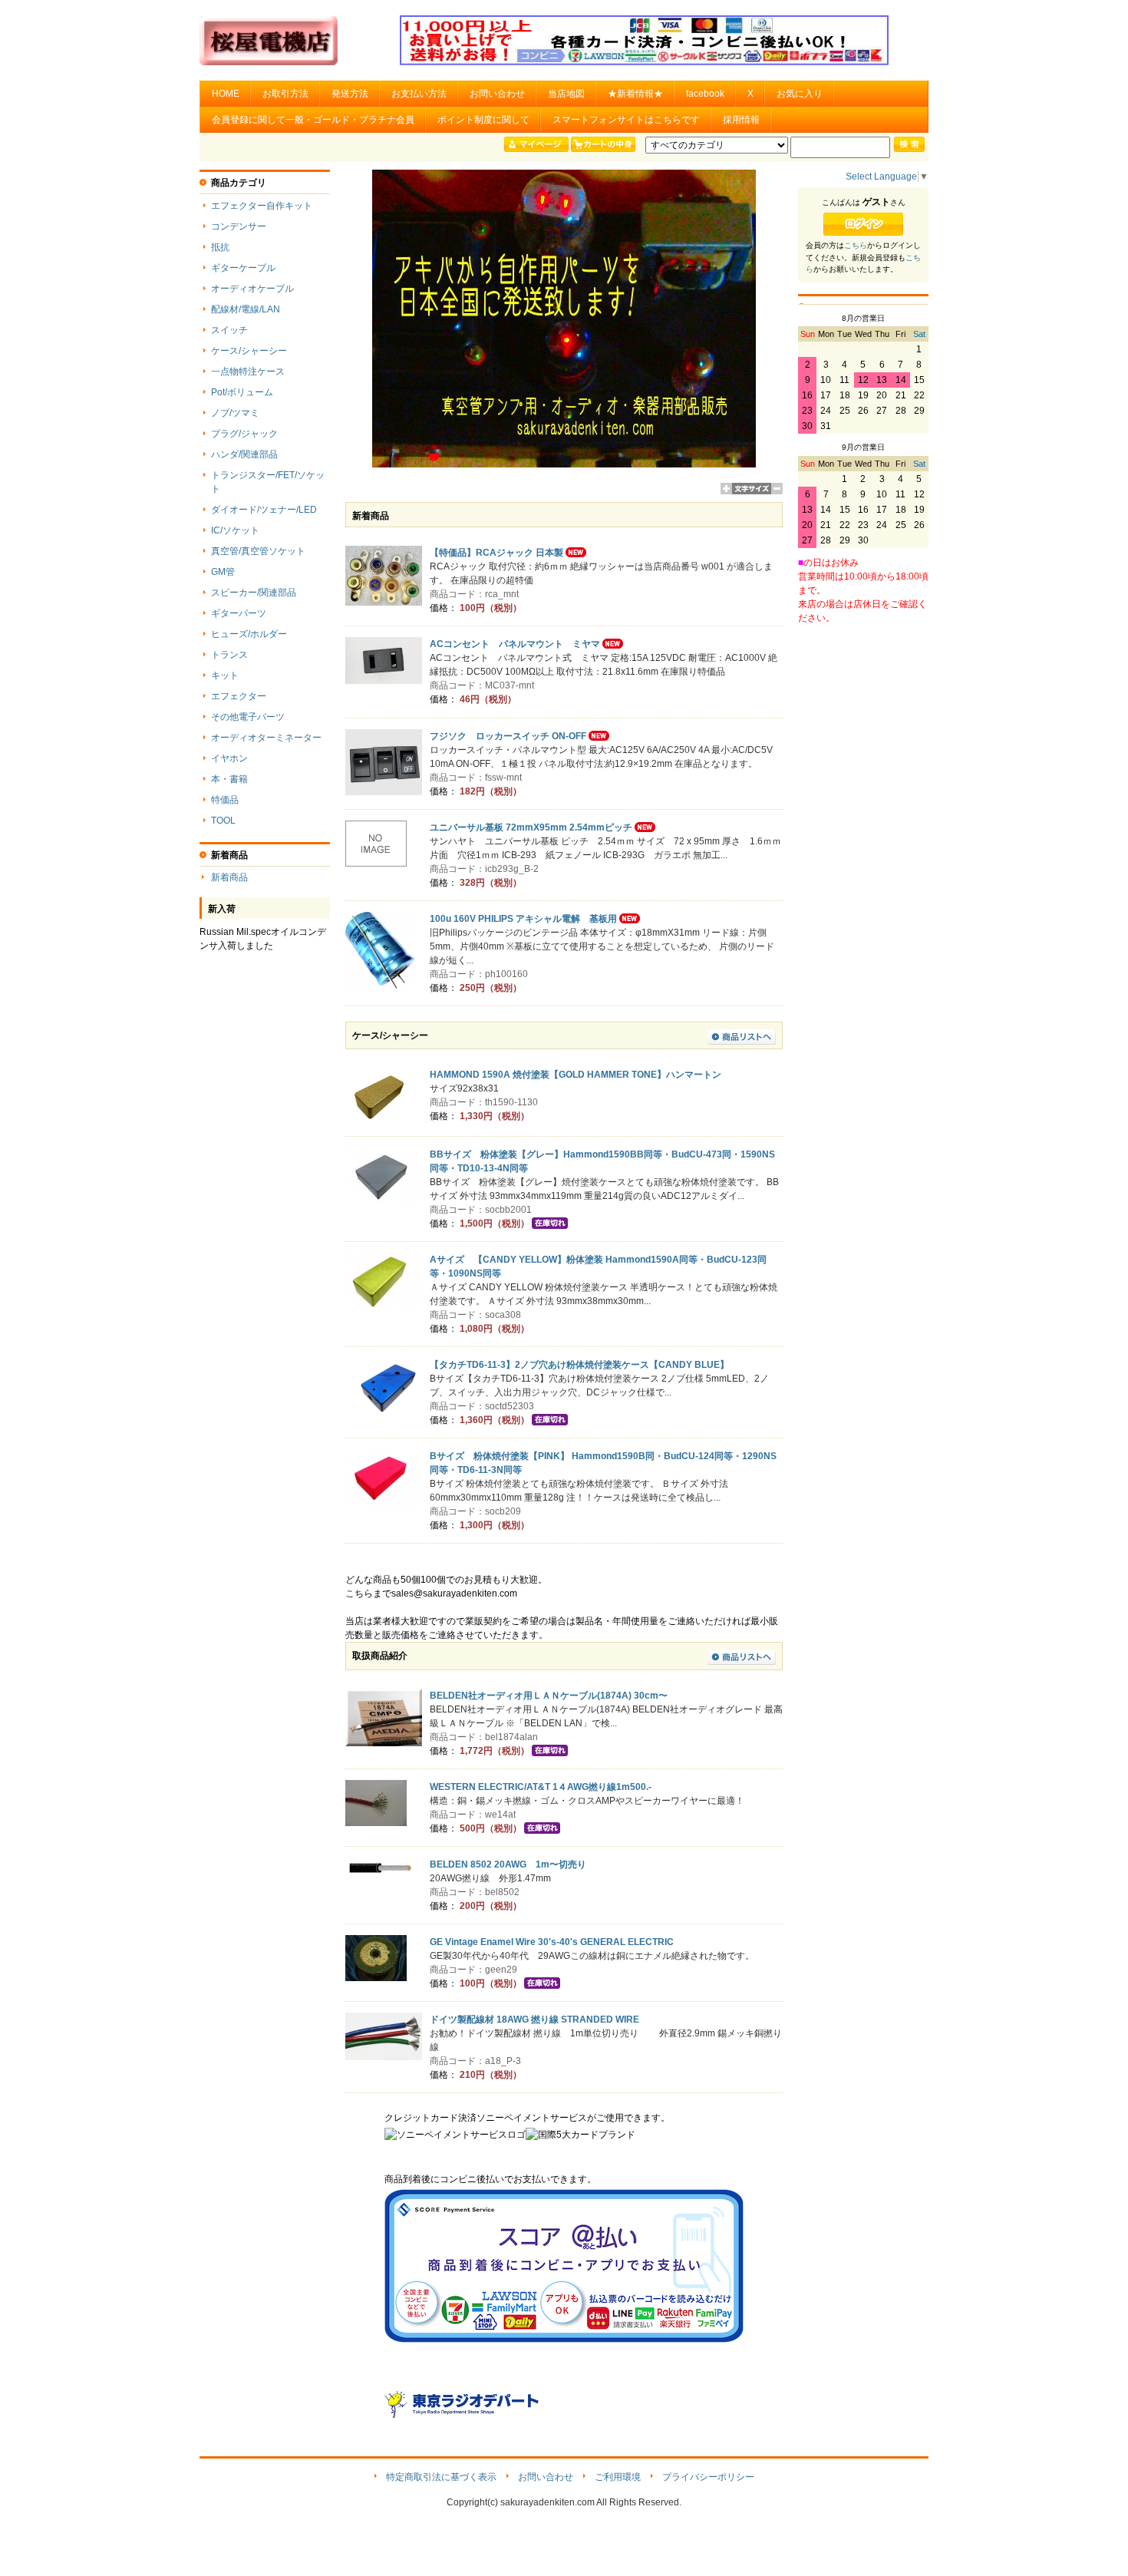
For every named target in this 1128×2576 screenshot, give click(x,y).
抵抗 (220, 247)
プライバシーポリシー (708, 2477)
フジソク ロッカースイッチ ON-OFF (508, 736)
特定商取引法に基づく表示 (441, 2477)
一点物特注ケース (248, 372)
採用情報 (741, 120)
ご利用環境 (618, 2477)
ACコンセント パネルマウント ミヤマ (515, 644)
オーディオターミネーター (266, 738)
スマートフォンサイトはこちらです (626, 120)
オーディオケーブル (252, 289)
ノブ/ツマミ (235, 413)
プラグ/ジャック (244, 434)
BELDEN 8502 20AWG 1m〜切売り (508, 1864)
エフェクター (239, 696)
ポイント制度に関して (483, 120)
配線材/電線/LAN (246, 309)
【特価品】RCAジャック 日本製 (496, 553)
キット (225, 675)
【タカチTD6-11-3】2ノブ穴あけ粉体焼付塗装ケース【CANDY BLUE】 (579, 1365)
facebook (705, 94)
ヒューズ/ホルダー (249, 634)
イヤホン (229, 758)
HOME (226, 94)
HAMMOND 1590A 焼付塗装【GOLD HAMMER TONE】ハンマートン (576, 1075)
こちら (856, 245)
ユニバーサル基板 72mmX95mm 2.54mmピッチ (531, 827)
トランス (229, 655)
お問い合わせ (497, 94)
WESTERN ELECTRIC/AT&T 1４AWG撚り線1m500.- (541, 1787)
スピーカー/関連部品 (254, 593)
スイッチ (229, 330)
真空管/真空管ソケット (258, 551)
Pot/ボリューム (242, 392)
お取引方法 (285, 94)
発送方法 (350, 94)
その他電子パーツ (248, 717)
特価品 (225, 800)
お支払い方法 (419, 94)
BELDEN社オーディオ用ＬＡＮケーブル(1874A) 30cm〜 (549, 1696)
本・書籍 (229, 779)
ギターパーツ (239, 613)
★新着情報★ (635, 94)
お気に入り (800, 94)
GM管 (223, 572)
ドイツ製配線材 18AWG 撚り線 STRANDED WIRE (534, 2020)
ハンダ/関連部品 (244, 454)
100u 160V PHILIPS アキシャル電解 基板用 (523, 919)
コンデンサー (239, 226)
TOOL (223, 821)
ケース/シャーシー (249, 351)
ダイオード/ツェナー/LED (264, 510)
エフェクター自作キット (262, 206)
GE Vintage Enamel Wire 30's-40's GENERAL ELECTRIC (552, 1942)
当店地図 (566, 94)
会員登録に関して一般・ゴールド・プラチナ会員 (313, 120)
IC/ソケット (235, 530)
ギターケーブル (243, 268)
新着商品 (229, 877)
